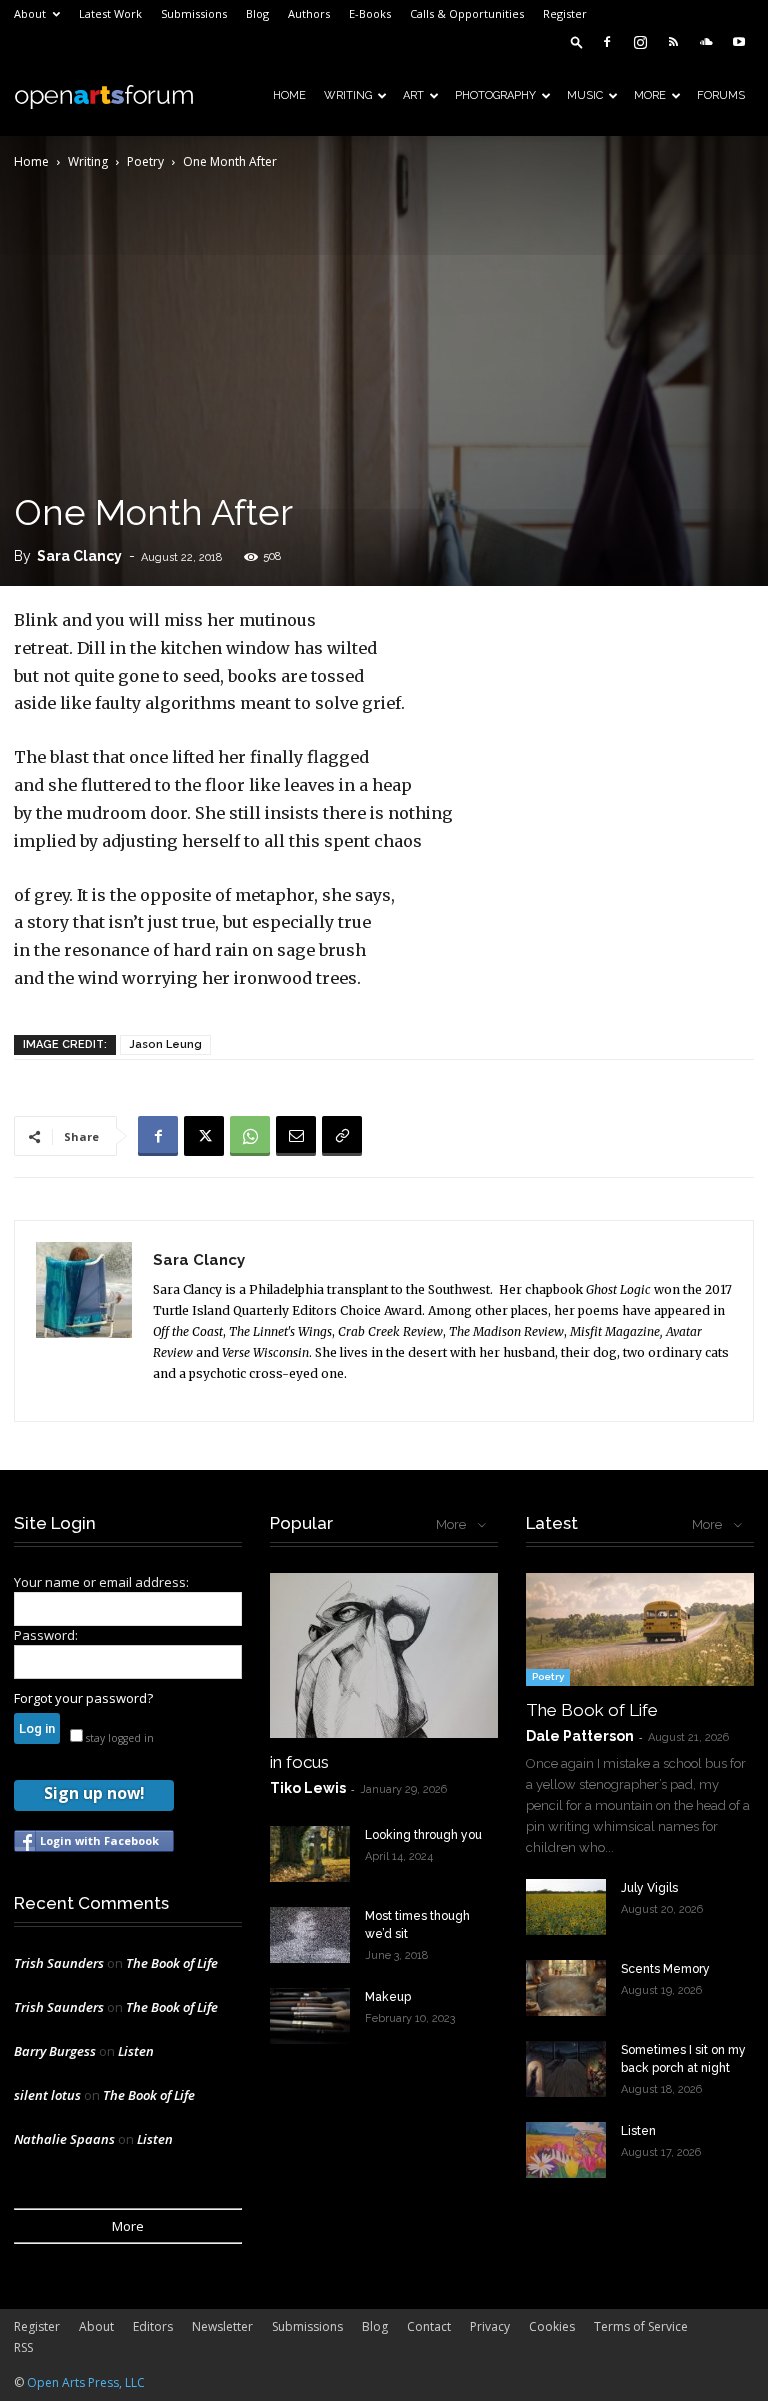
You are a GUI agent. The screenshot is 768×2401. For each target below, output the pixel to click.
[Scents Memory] (566, 1988)
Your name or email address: (101, 1582)
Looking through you (423, 1835)
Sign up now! (94, 1793)
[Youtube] (739, 42)
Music (585, 95)
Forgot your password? (83, 1698)
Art (413, 95)
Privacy (490, 2326)
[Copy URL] (342, 1136)
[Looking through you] (310, 1854)
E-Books (370, 13)
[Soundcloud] (706, 42)
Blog (257, 13)
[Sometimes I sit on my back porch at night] (566, 2069)
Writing (348, 95)
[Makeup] (310, 2016)
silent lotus (47, 2095)
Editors (153, 2326)
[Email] (296, 1136)
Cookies (552, 2326)
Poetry (145, 161)
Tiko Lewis (308, 1788)
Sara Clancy (79, 556)
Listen (136, 2051)
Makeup (388, 1997)
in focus (299, 1762)
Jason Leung (165, 1044)
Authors (309, 13)
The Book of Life (172, 1963)
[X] (204, 1136)
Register (565, 13)
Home (289, 95)
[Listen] (566, 2150)
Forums (721, 95)
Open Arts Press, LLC (86, 2382)
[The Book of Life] (640, 1629)
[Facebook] (607, 42)
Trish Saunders (59, 1963)
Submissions (194, 13)
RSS (23, 2347)
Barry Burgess (55, 2051)
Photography (495, 95)
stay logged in (118, 1738)
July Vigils (649, 1888)
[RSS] (673, 42)
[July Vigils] (566, 1907)
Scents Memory (665, 1969)
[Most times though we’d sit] (310, 1935)
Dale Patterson (580, 1736)
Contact (429, 2326)
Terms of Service (641, 2326)
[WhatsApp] (250, 1136)
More (650, 95)
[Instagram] (640, 42)
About (30, 13)
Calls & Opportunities (467, 13)
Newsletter (222, 2326)
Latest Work (110, 13)
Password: (46, 1635)
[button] (577, 41)
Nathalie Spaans (64, 2139)
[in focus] (384, 1655)
